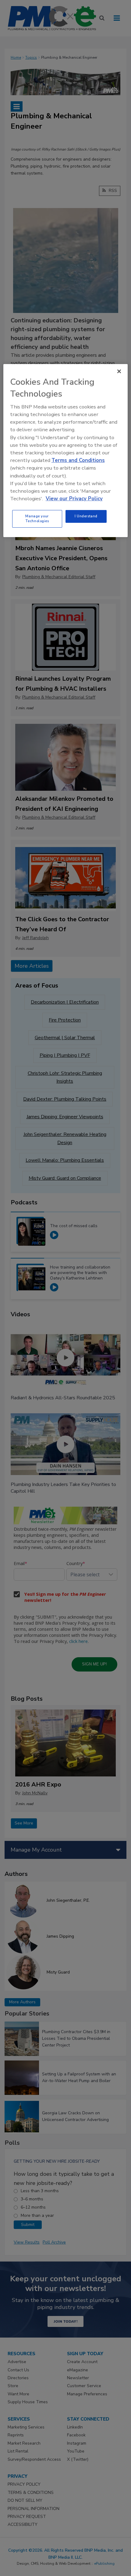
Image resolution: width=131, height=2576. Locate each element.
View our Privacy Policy (74, 499)
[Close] (119, 371)
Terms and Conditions (78, 460)
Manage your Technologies (37, 519)
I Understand (86, 516)
